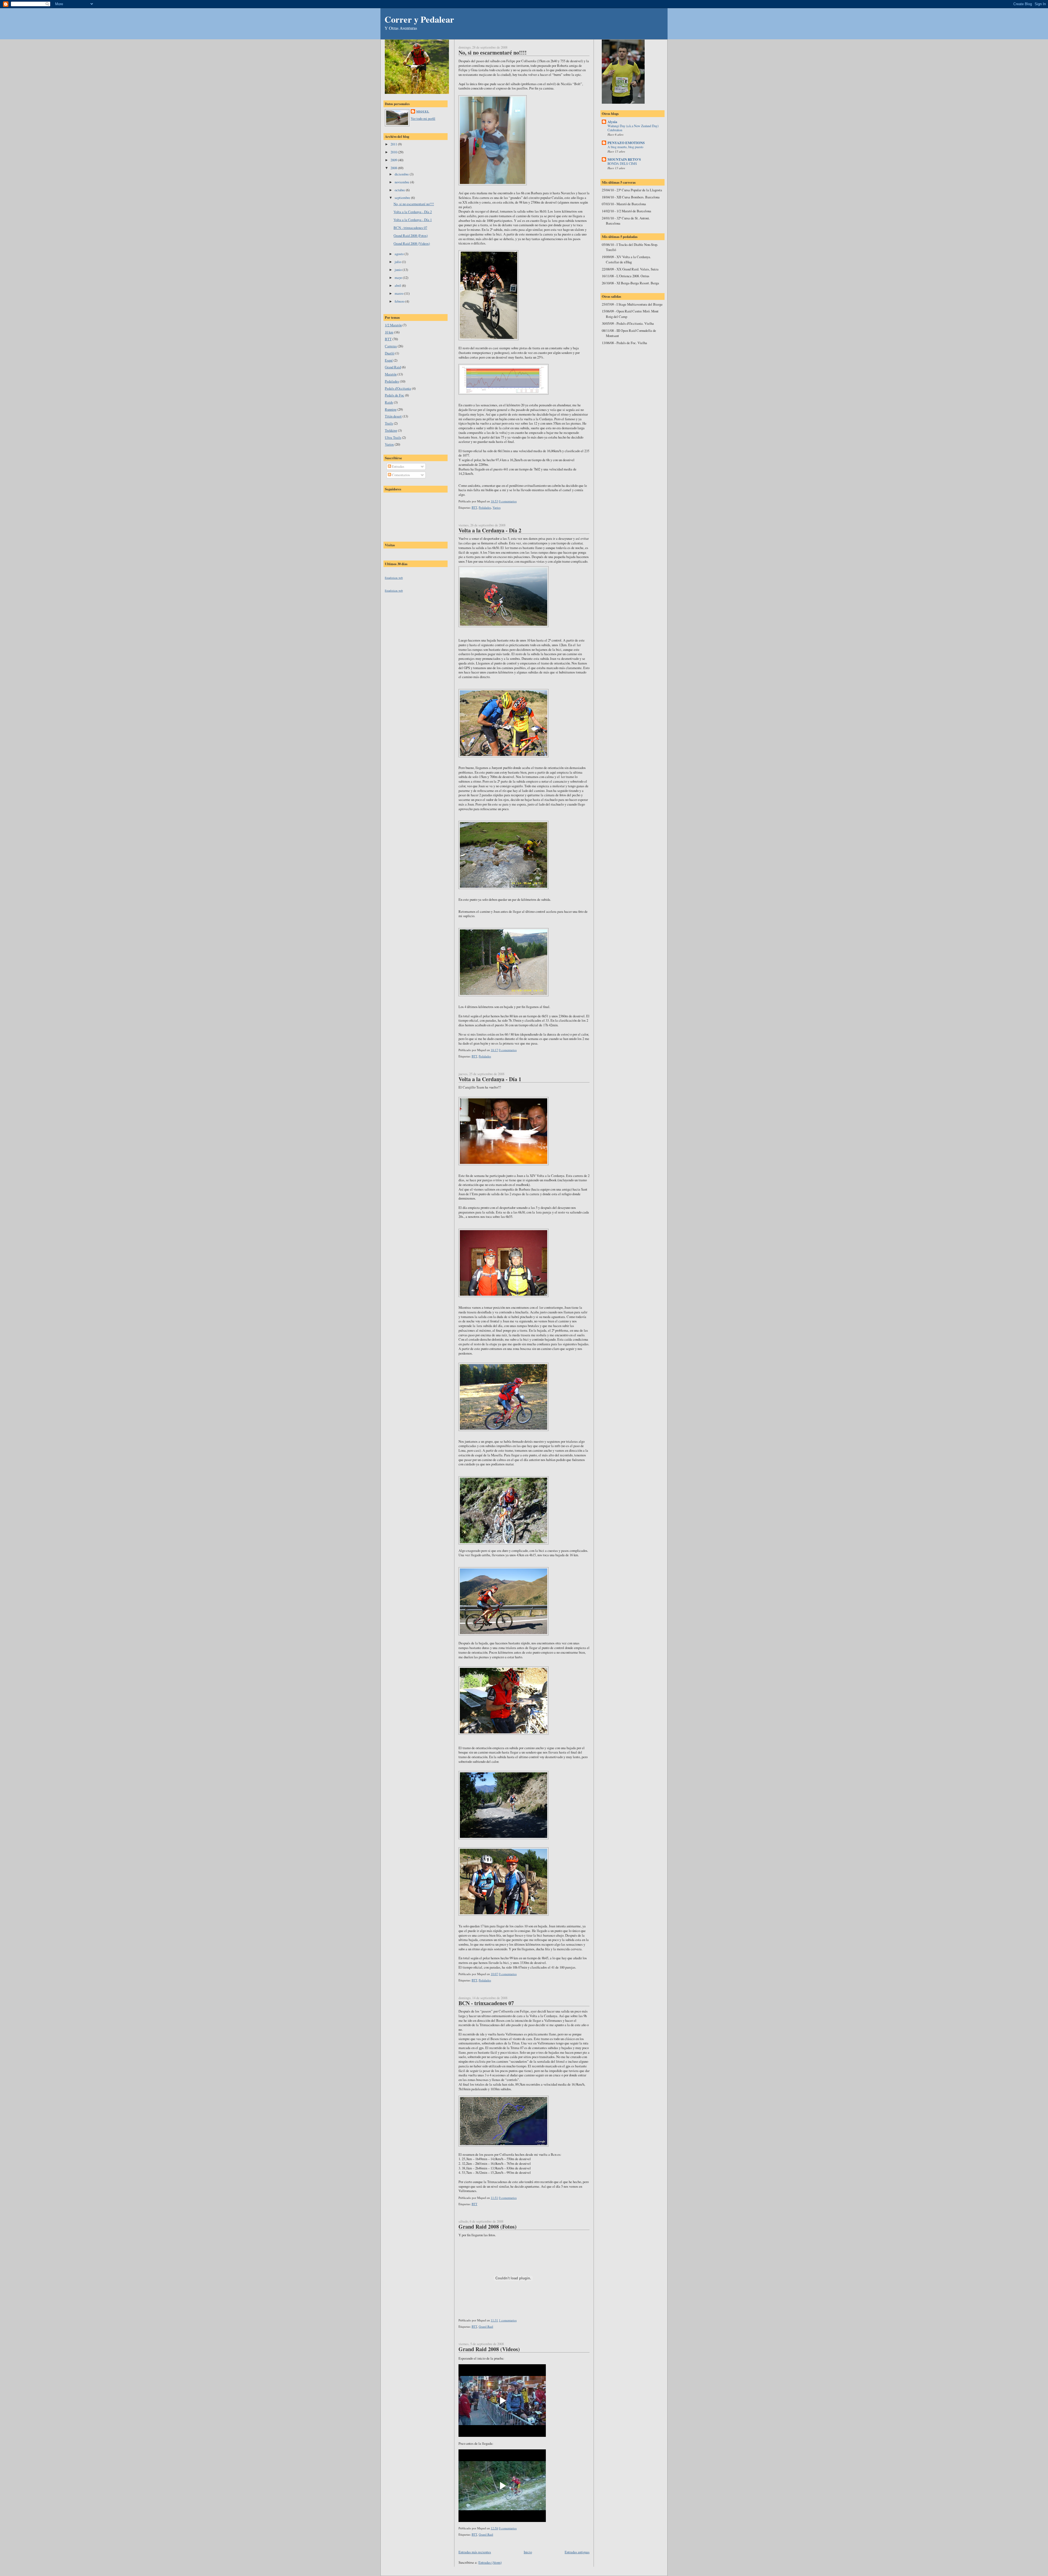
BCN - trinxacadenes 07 (410, 228)
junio (399, 270)
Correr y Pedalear (419, 19)
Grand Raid (393, 367)
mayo (399, 278)
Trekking (391, 430)
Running (391, 409)
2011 (394, 144)
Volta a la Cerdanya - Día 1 (413, 220)
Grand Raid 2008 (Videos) (412, 243)
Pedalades (392, 381)
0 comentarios (508, 501)
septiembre (403, 198)
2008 (394, 168)
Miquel (423, 111)
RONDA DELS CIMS (622, 163)
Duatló (390, 353)
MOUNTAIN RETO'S (624, 159)
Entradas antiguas (577, 2552)
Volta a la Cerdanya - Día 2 (413, 212)
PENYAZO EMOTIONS (626, 143)
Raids (389, 402)
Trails (389, 423)
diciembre (402, 174)
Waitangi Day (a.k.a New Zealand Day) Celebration (633, 128)
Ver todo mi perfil (423, 118)
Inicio (528, 2552)
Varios (389, 444)
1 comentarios (508, 2320)
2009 (394, 160)
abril (398, 285)
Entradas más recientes (475, 2552)
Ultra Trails (393, 437)
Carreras (391, 346)
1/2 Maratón (393, 325)
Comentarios (401, 475)
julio (398, 262)
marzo (399, 293)
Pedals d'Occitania (398, 388)
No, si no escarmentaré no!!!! (414, 204)
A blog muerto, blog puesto (625, 147)
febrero (400, 301)
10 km (389, 332)
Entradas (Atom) (490, 2562)
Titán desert (393, 416)
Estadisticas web (394, 578)
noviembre (402, 182)
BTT (388, 339)
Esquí (389, 360)
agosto (400, 254)
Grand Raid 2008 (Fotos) (411, 235)
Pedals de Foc (395, 395)
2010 (394, 152)
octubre (400, 190)
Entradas (398, 466)
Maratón (391, 374)
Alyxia (612, 122)
